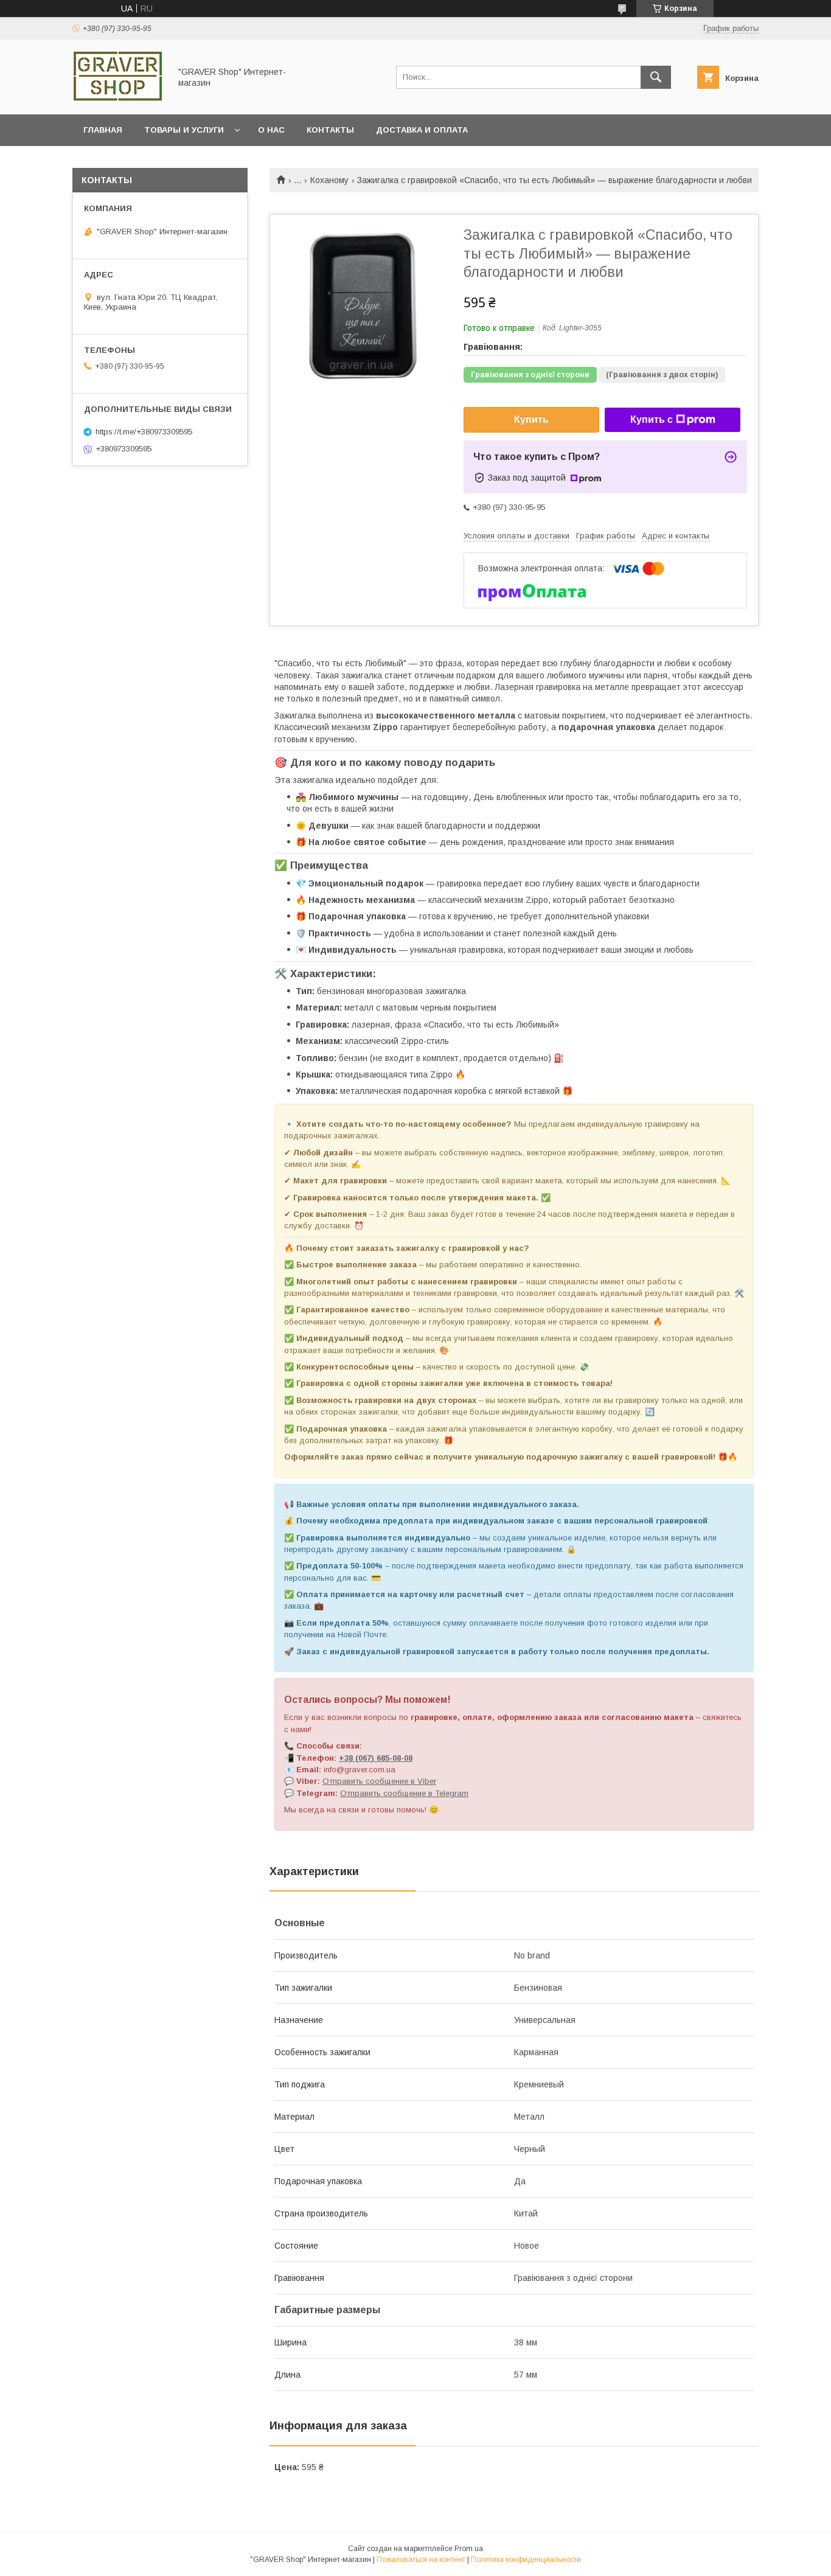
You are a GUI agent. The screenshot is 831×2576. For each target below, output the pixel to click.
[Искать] (656, 77)
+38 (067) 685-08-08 (376, 1758)
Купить (531, 419)
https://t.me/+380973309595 (144, 432)
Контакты (330, 130)
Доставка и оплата (422, 130)
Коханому (329, 180)
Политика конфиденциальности (526, 2560)
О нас (271, 130)
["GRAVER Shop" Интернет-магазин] (118, 99)
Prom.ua (469, 2549)
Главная (103, 130)
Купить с (652, 419)
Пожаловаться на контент (421, 2560)
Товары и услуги (184, 130)
